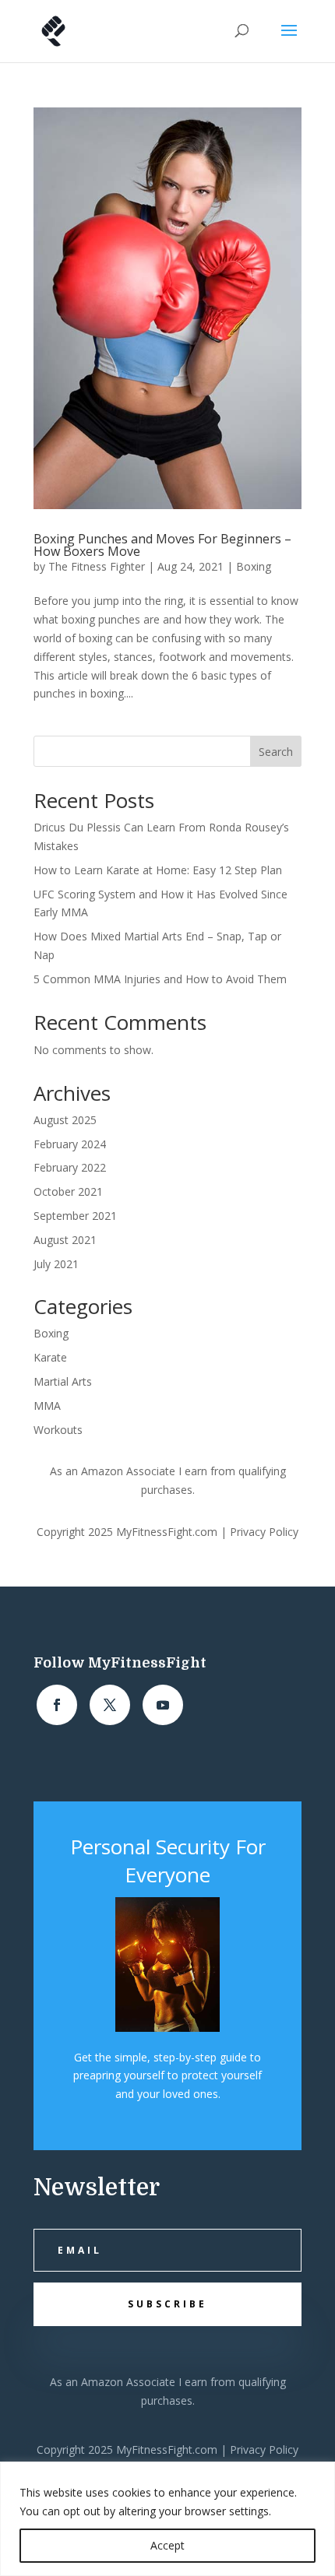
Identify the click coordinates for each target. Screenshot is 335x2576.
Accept (167, 2545)
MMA (47, 1406)
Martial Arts (63, 1381)
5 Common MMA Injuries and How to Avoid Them (160, 979)
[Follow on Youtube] (163, 1705)
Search (276, 752)
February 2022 (70, 1167)
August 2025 (65, 1120)
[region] (167, 2519)
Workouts (58, 1430)
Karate (50, 1357)
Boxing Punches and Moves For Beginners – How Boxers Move (162, 545)
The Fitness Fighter (97, 566)
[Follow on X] (110, 1705)
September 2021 (75, 1216)
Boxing (254, 566)
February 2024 (70, 1144)
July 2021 (56, 1264)
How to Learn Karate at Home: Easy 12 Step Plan (158, 870)
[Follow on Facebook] (57, 1705)
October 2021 (68, 1191)
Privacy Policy (264, 1532)
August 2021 (65, 1240)
